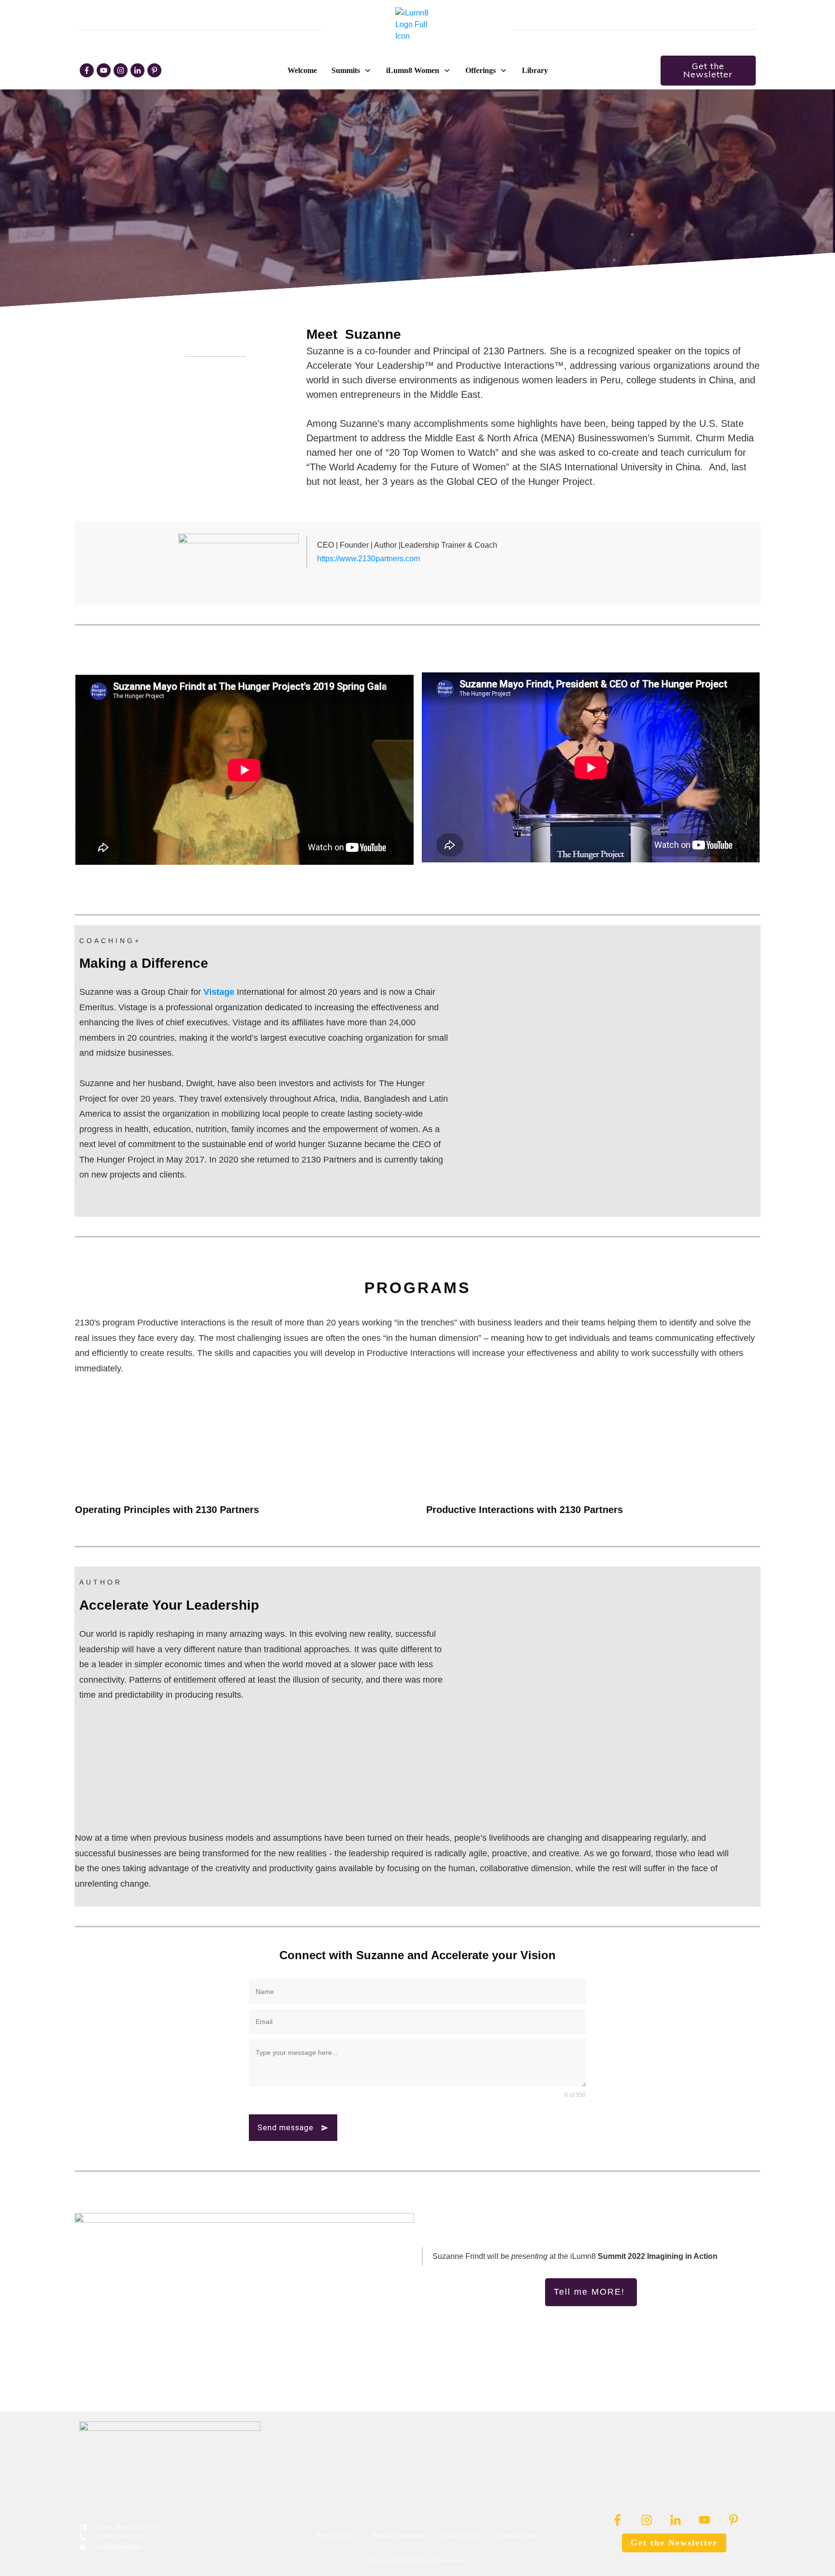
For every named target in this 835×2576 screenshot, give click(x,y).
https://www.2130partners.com (368, 559)
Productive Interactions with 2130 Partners (525, 1510)
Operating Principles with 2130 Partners (167, 1510)
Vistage (219, 992)
